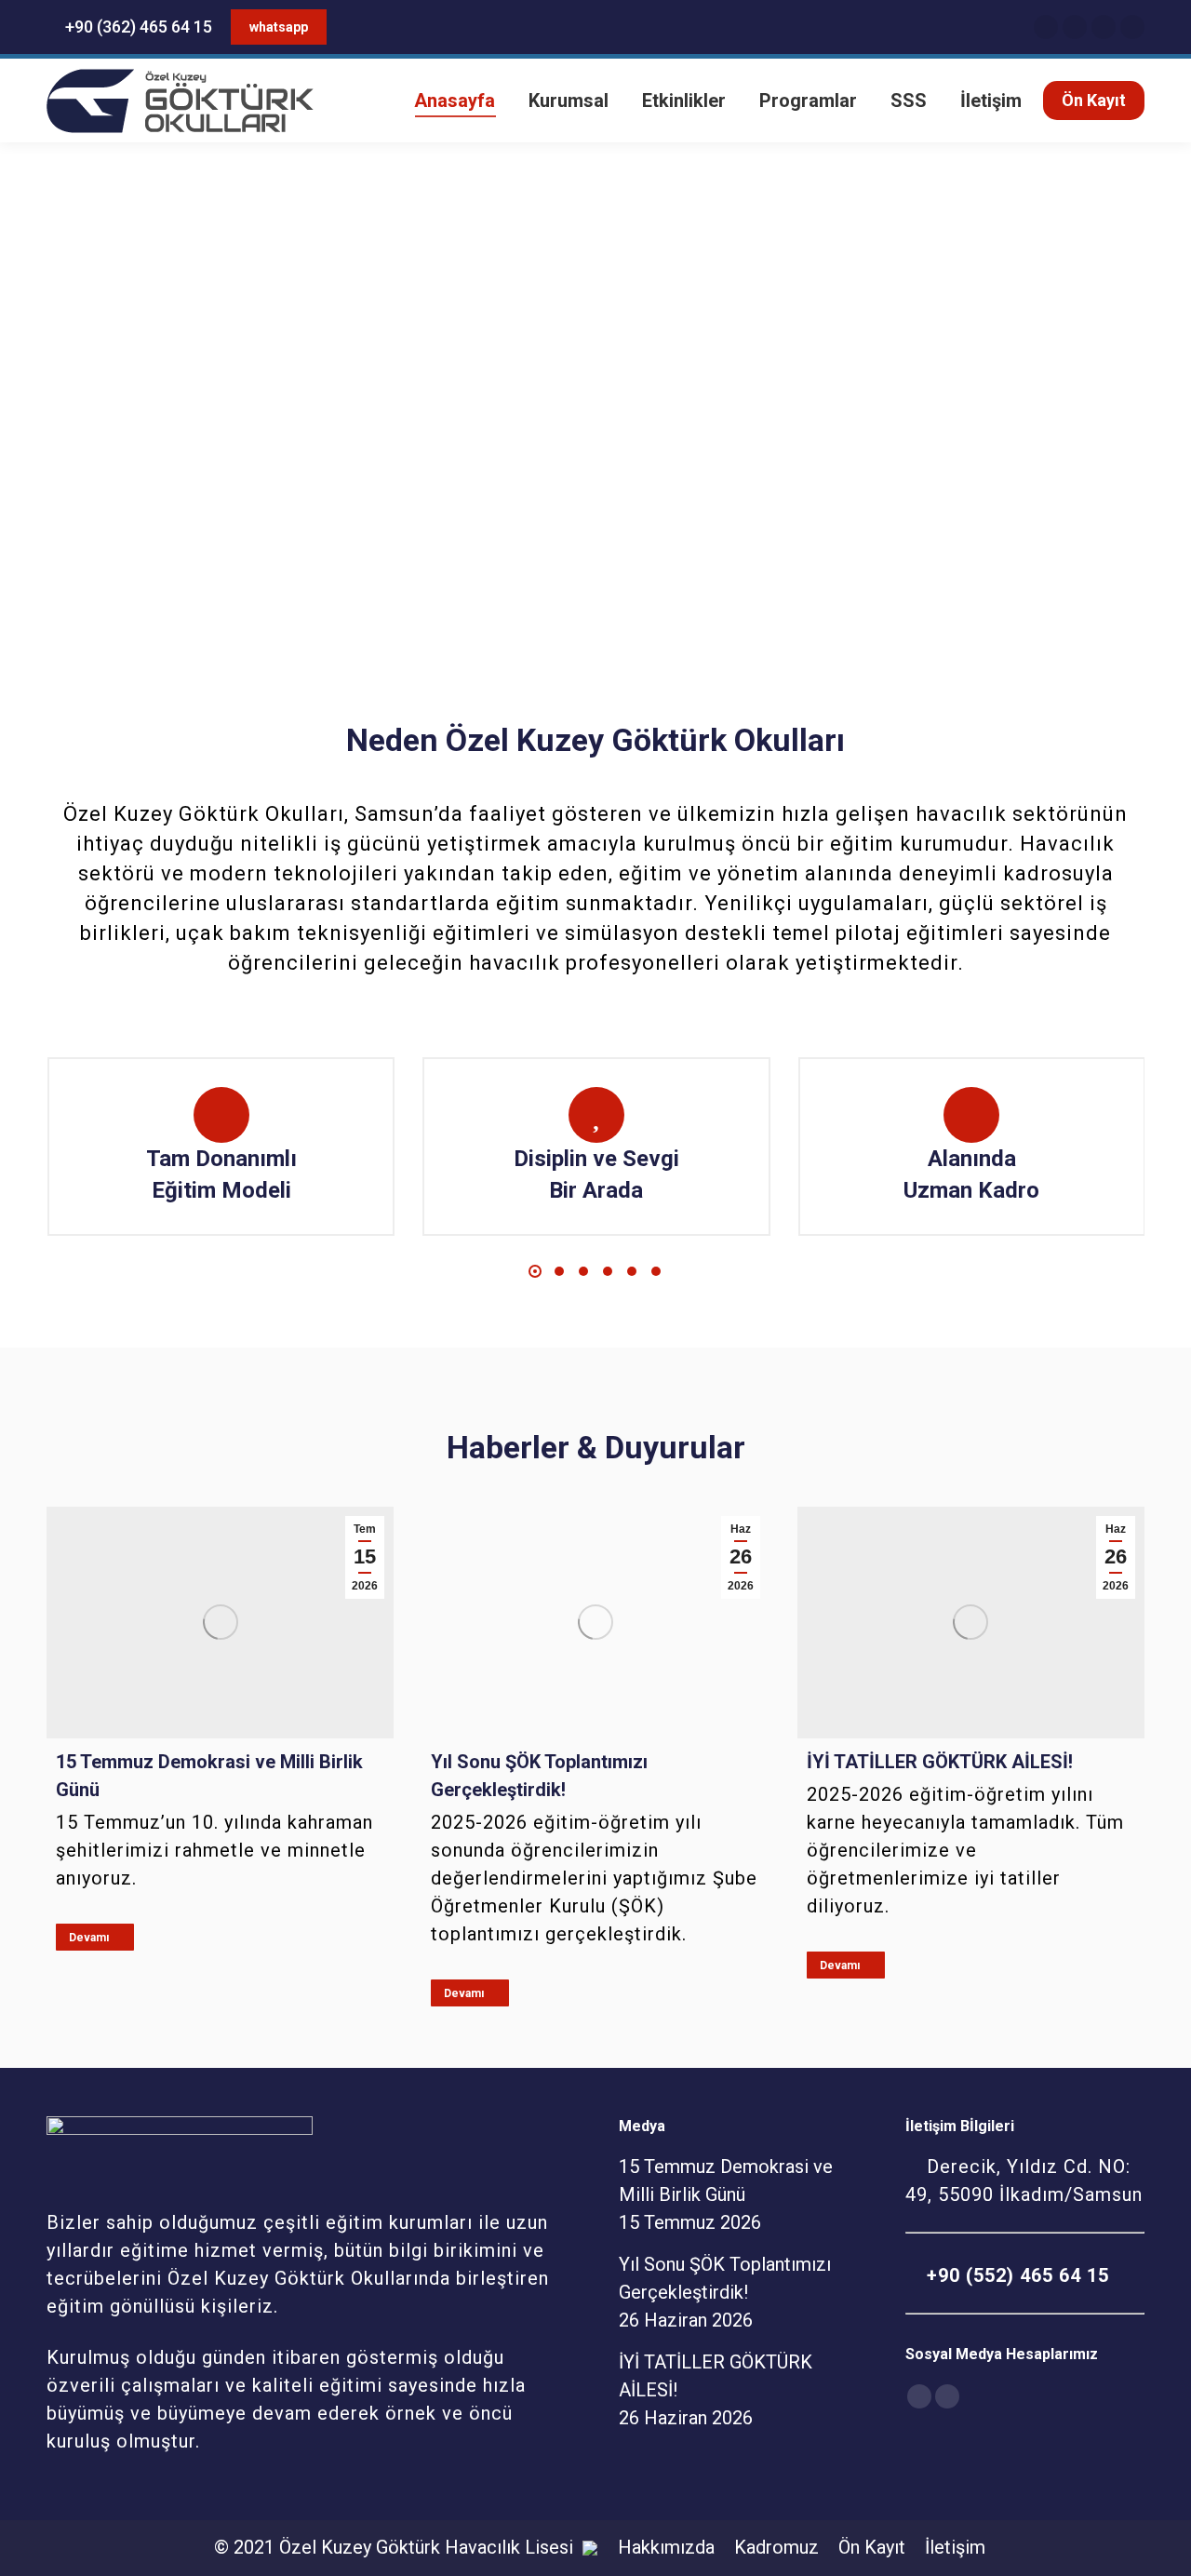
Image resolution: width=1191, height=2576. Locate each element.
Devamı (89, 1938)
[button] (535, 1271)
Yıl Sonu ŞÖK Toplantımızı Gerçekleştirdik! (539, 1776)
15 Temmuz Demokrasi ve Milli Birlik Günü (209, 1776)
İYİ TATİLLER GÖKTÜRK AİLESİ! (940, 1762)
